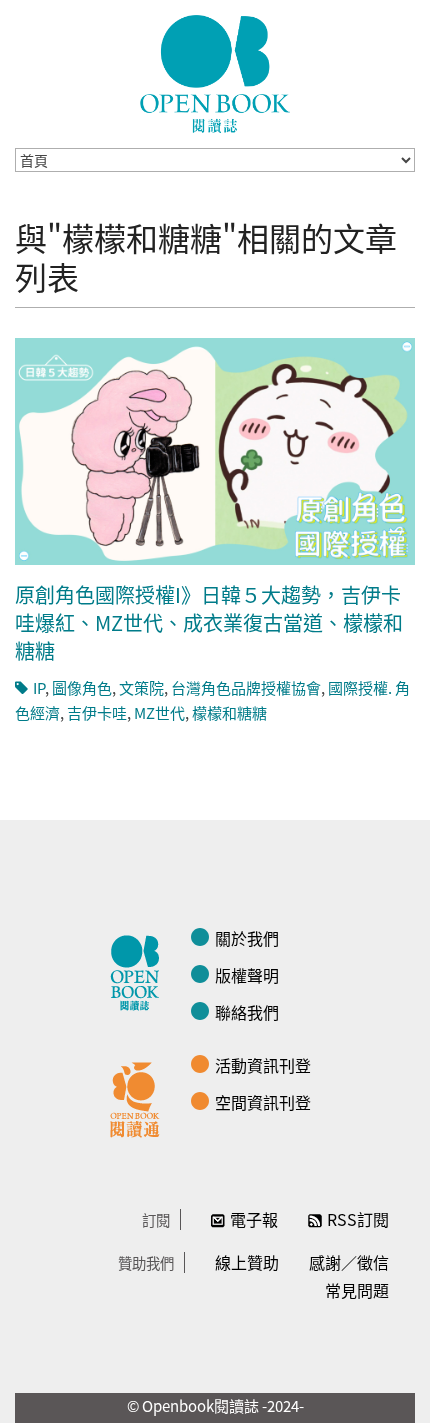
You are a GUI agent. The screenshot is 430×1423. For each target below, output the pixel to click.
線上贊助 (247, 1262)
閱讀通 (140, 1097)
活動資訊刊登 (263, 1065)
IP (39, 687)
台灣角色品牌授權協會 (246, 687)
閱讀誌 (140, 970)
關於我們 (247, 938)
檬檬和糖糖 (229, 712)
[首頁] (215, 74)
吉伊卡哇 (97, 712)
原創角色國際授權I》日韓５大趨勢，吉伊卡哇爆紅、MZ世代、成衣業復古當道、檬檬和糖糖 (209, 622)
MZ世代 (159, 712)
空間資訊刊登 (263, 1102)
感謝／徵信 (349, 1262)
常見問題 (357, 1290)
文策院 (141, 687)
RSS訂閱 (358, 1219)
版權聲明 (247, 975)
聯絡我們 (247, 1012)
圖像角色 (82, 687)
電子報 (254, 1219)
